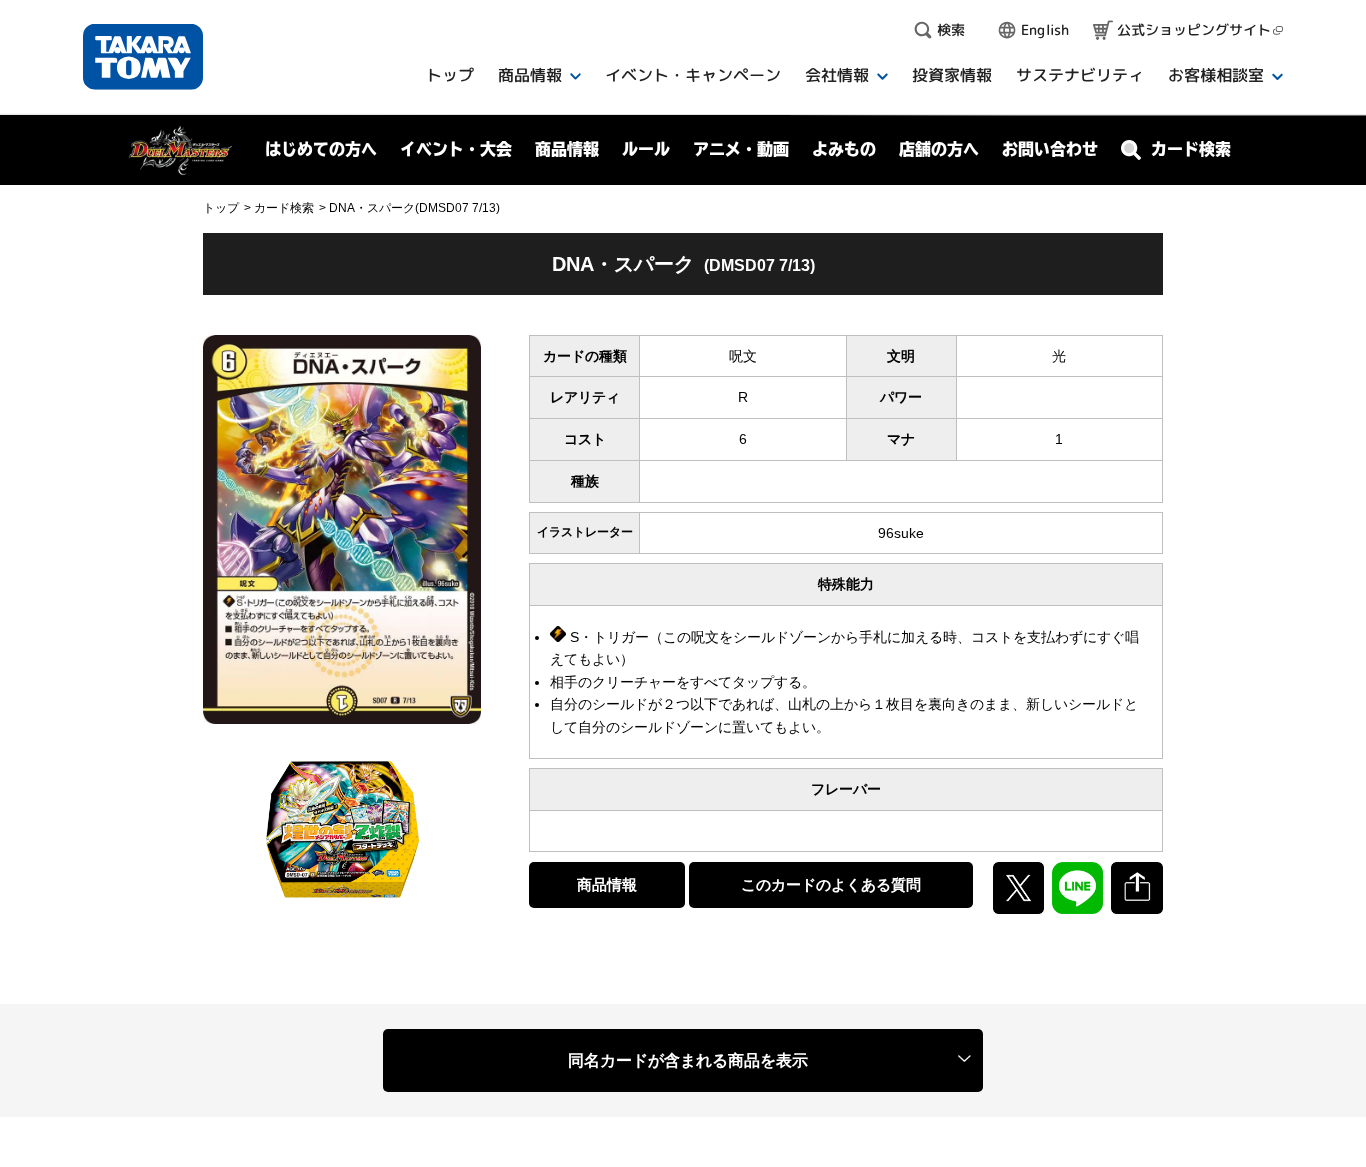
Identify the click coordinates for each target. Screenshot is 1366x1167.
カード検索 (284, 208)
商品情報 (607, 884)
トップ (221, 208)
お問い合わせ (1050, 149)
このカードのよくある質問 (831, 884)
